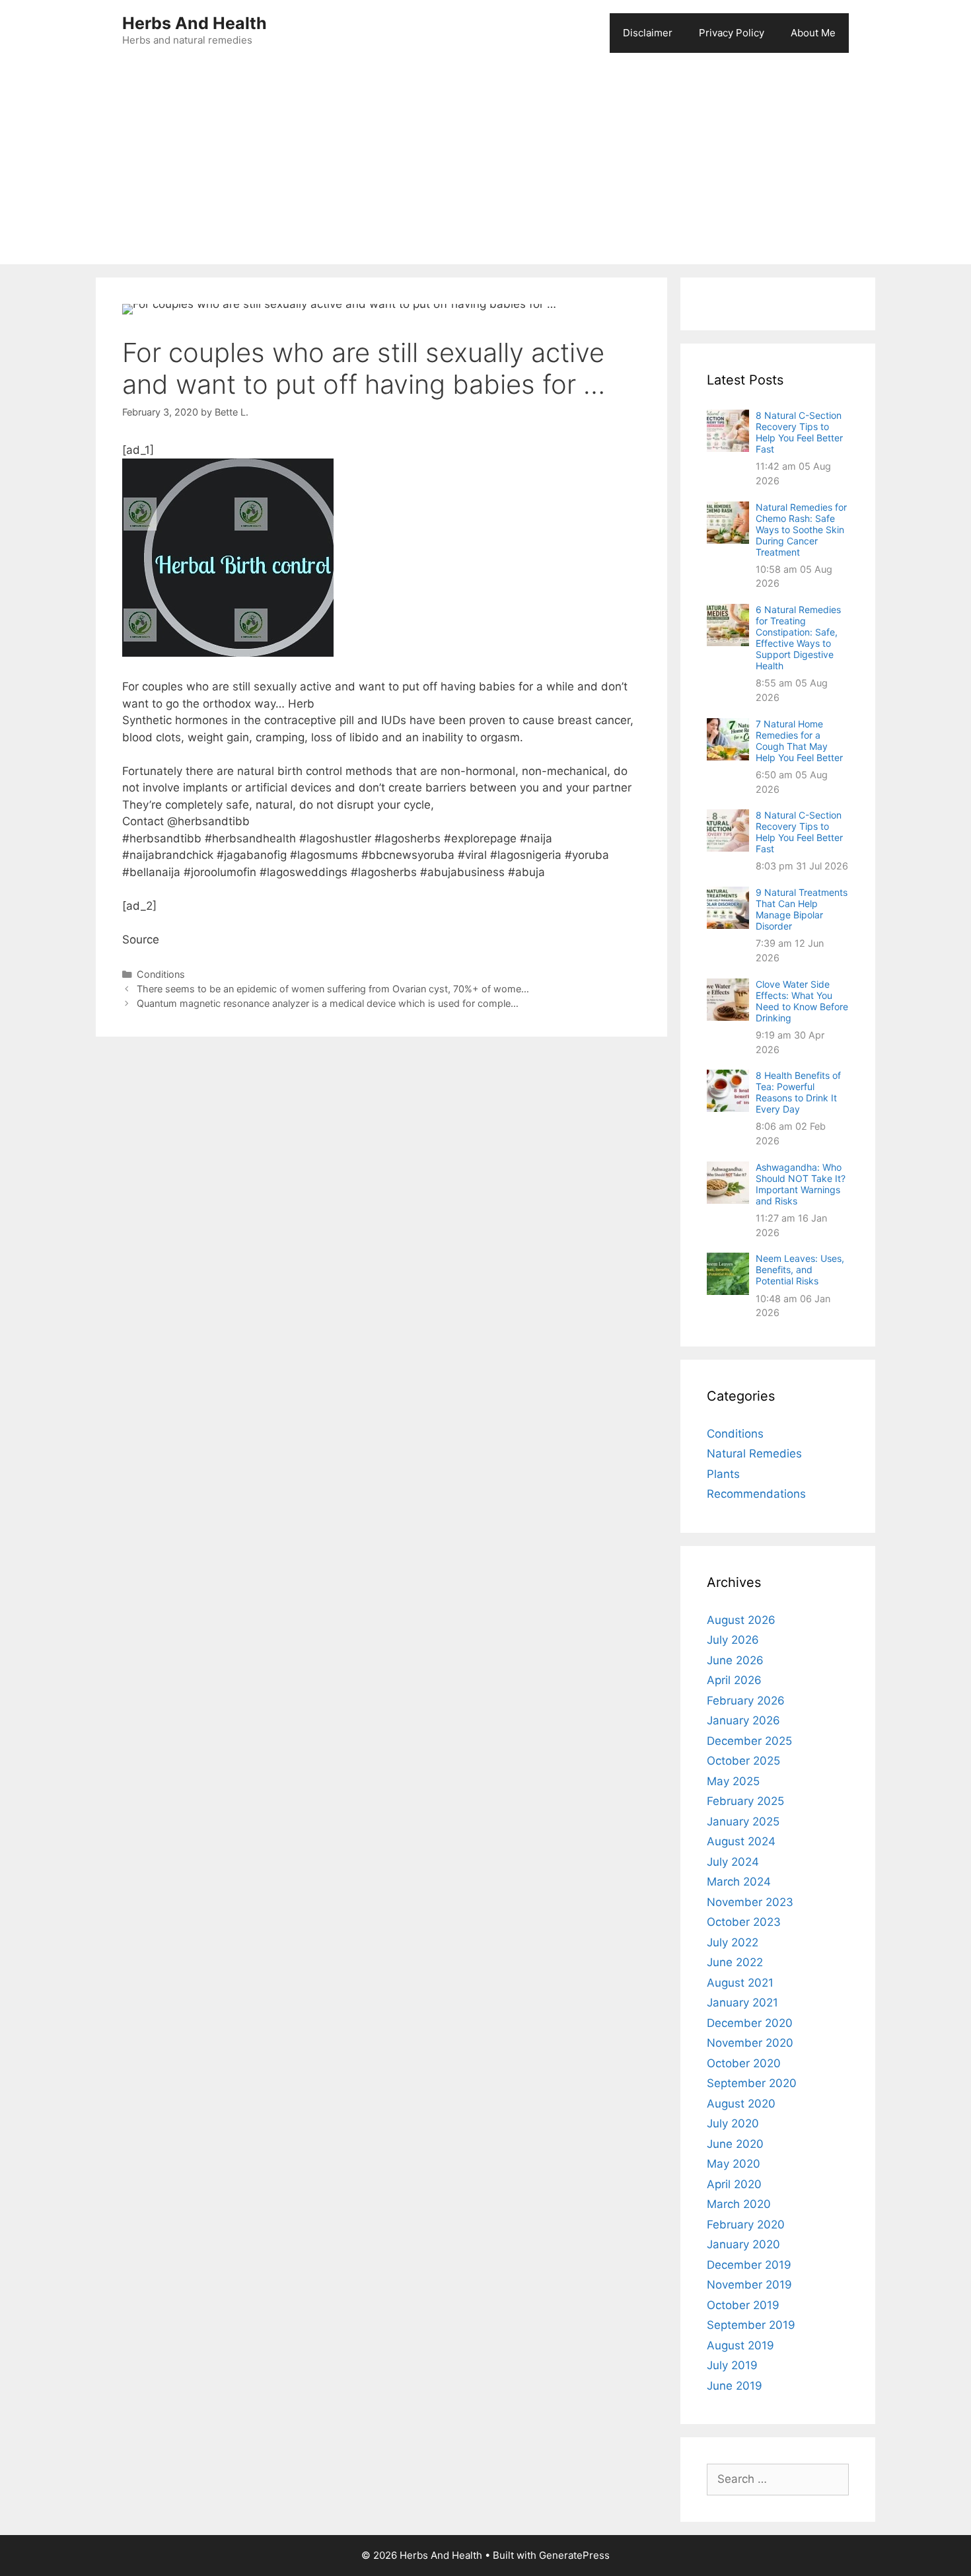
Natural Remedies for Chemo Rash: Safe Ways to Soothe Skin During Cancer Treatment (801, 530)
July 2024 (733, 1862)
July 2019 (732, 2365)
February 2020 (746, 2225)
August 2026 (741, 1620)
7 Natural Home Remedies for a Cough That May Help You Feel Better (799, 741)
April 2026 (734, 1680)
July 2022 (733, 1942)
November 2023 (750, 1902)
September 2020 (752, 2083)
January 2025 (743, 1822)
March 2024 (739, 1882)
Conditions (161, 974)
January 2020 (743, 2244)
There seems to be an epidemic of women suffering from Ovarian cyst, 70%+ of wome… (333, 989)
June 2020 (735, 2144)
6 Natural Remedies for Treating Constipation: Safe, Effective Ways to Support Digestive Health (798, 638)
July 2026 (733, 1640)
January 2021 (742, 2003)
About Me (813, 33)
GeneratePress (574, 2555)
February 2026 (746, 1701)
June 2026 (735, 1660)
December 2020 (750, 2023)
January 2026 (743, 1720)
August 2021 (740, 1983)
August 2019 (740, 2345)
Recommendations (756, 1494)
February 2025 (745, 1801)
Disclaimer (648, 33)
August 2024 (741, 1841)
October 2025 (743, 1761)
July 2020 (733, 2123)
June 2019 (735, 2386)
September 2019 (751, 2325)
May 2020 (734, 2164)
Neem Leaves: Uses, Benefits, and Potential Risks (800, 1270)
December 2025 (749, 1741)
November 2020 (750, 2043)
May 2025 (733, 1781)
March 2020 (739, 2204)
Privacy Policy (732, 33)
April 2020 (734, 2184)
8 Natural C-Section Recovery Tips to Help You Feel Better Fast (799, 432)
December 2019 (749, 2265)
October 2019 (743, 2305)
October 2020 (744, 2063)
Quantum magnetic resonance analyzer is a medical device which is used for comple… (328, 1003)
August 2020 (741, 2104)
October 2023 (744, 1922)
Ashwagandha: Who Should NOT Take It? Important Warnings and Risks (801, 1184)
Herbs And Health (195, 23)
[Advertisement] (485, 165)
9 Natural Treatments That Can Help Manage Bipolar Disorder (802, 909)
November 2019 (749, 2285)
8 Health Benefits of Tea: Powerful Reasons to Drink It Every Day (798, 1092)
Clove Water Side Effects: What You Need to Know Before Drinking (802, 1001)
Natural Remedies (754, 1454)
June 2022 (735, 1962)
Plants (723, 1474)
